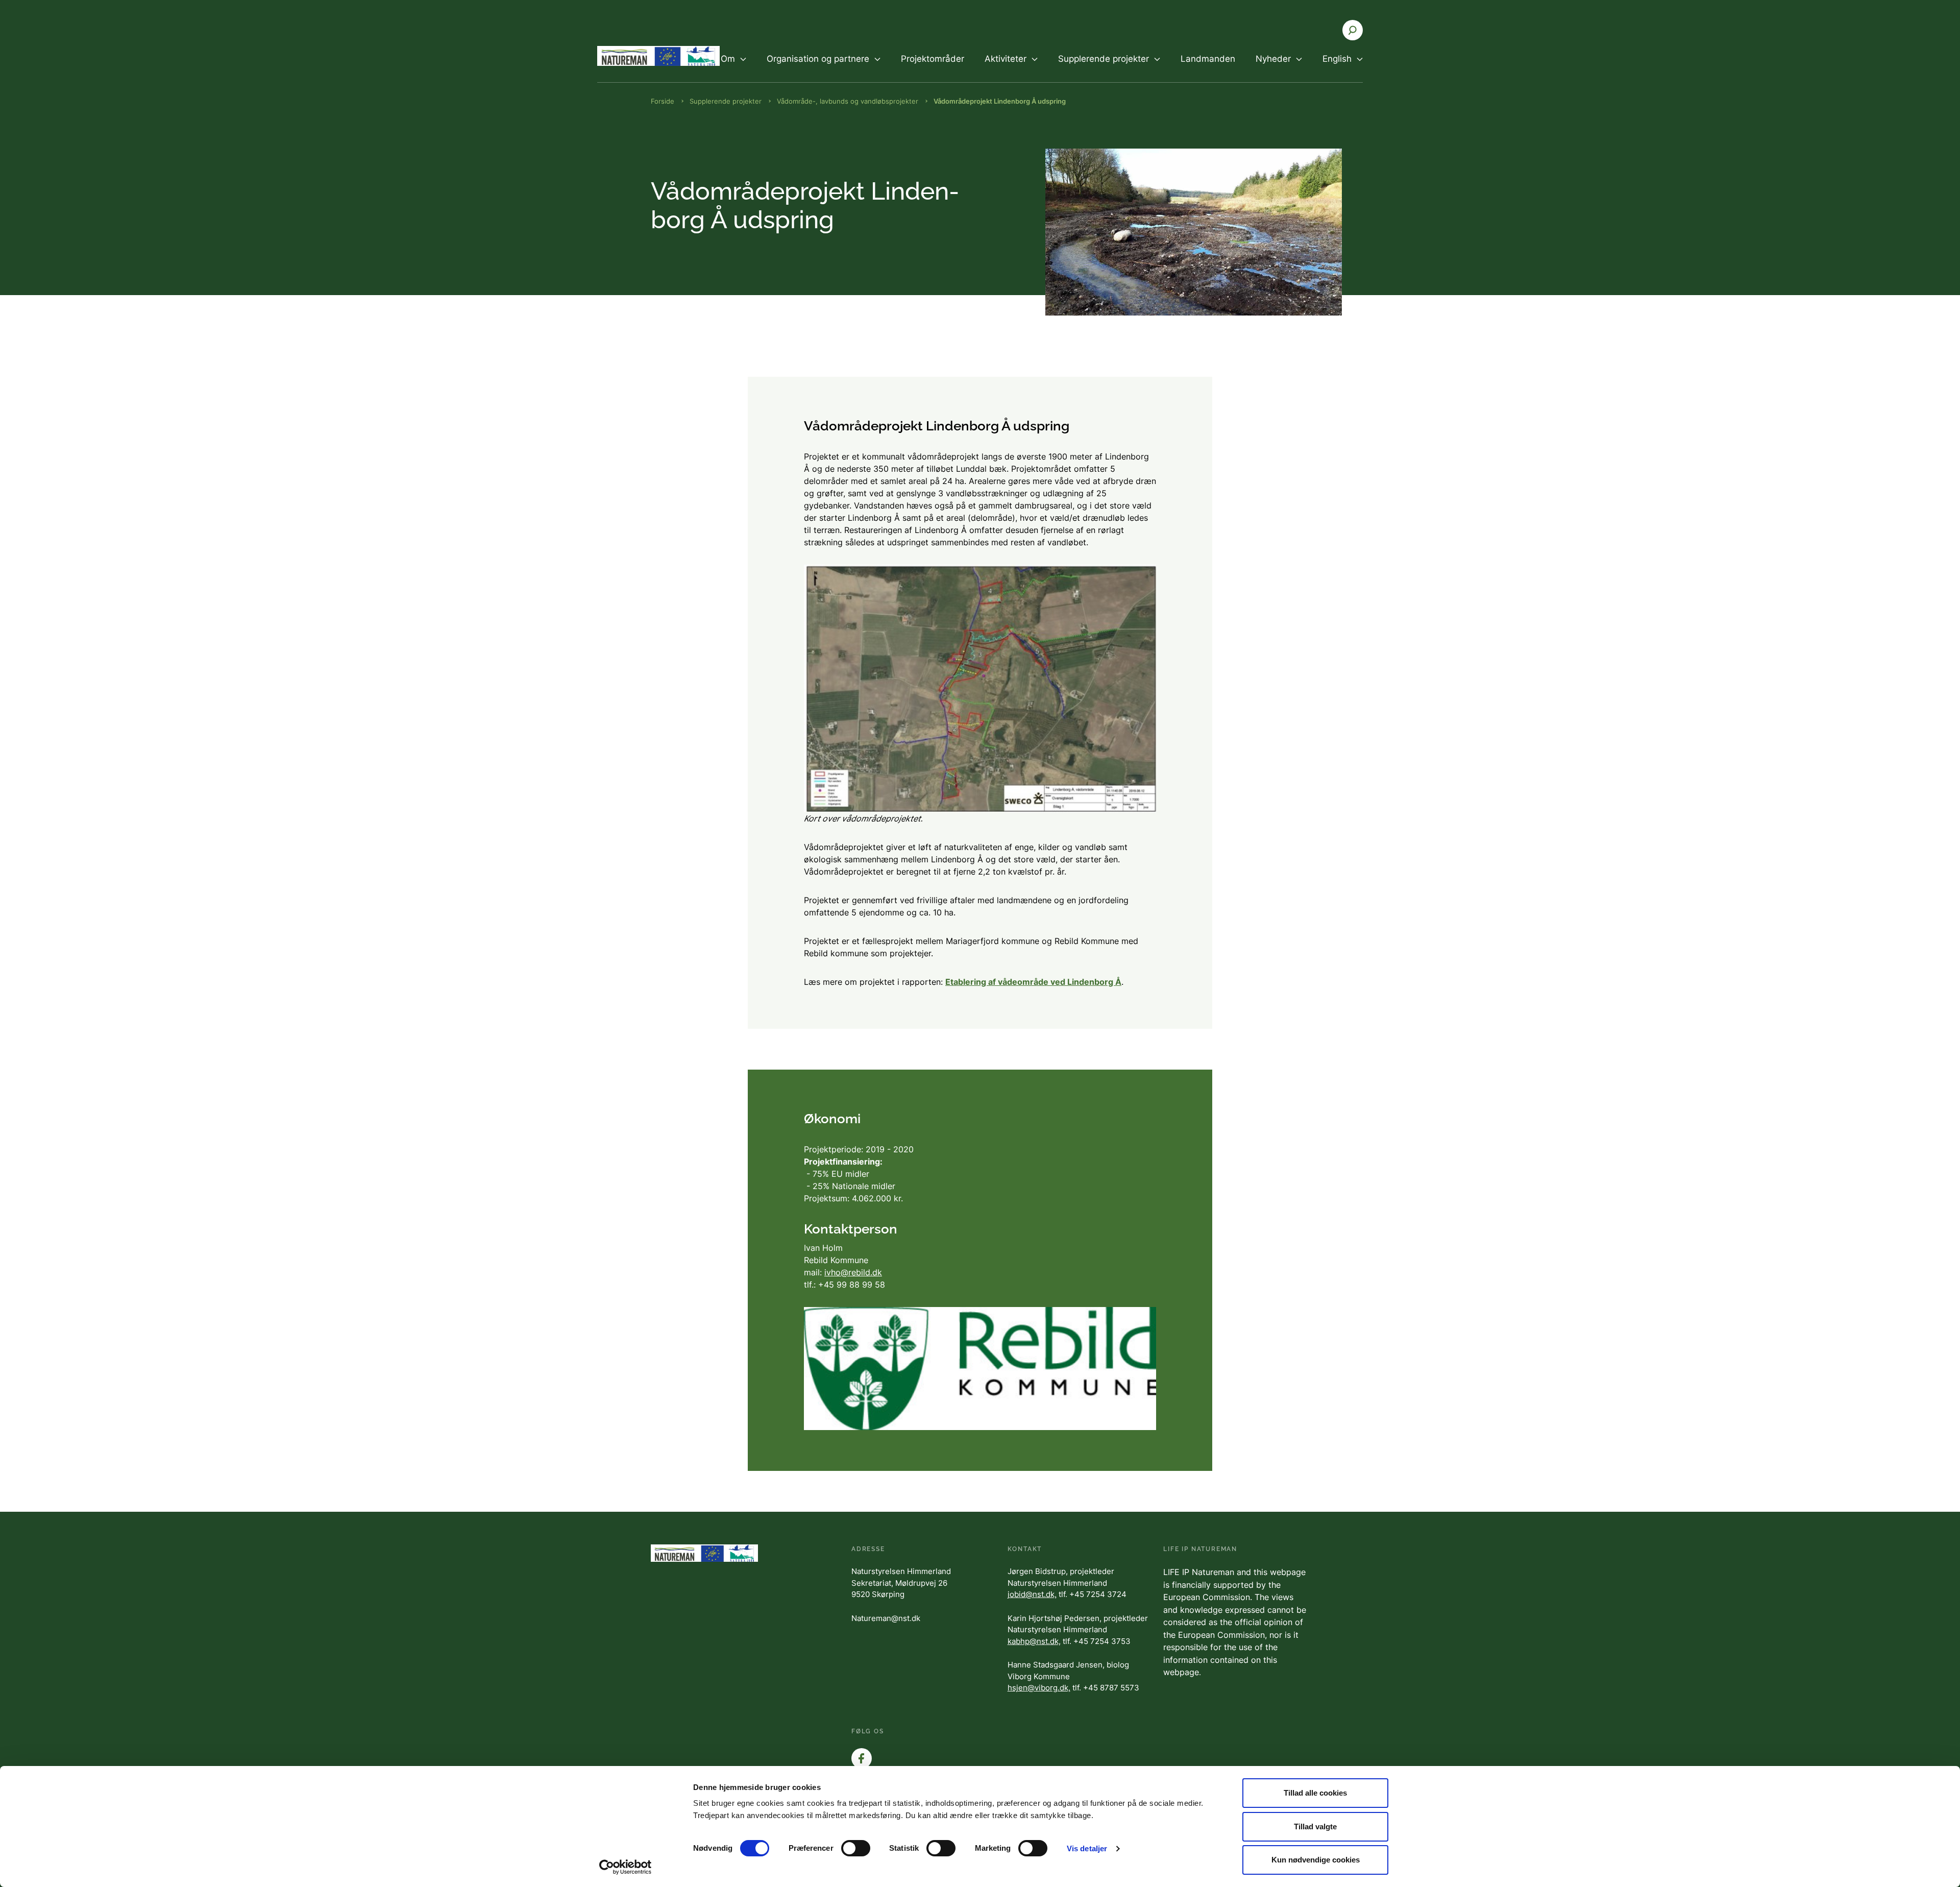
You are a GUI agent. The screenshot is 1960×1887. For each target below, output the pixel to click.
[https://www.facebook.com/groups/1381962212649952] (862, 1758)
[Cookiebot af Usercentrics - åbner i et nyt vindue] (626, 1867)
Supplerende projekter (726, 101)
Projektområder (933, 59)
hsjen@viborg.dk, (1039, 1688)
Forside (663, 101)
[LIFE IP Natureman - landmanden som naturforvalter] (658, 56)
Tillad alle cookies (1315, 1793)
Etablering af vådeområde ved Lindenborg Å (1033, 982)
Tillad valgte (1315, 1826)
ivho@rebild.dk (853, 1272)
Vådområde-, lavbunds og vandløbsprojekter (848, 101)
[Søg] (1353, 30)
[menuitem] (733, 67)
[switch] (856, 1848)
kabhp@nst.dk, (1034, 1641)
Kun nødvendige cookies (1316, 1860)
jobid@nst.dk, (1032, 1594)
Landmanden (1208, 59)
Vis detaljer (1087, 1848)
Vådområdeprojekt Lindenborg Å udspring (1000, 101)
